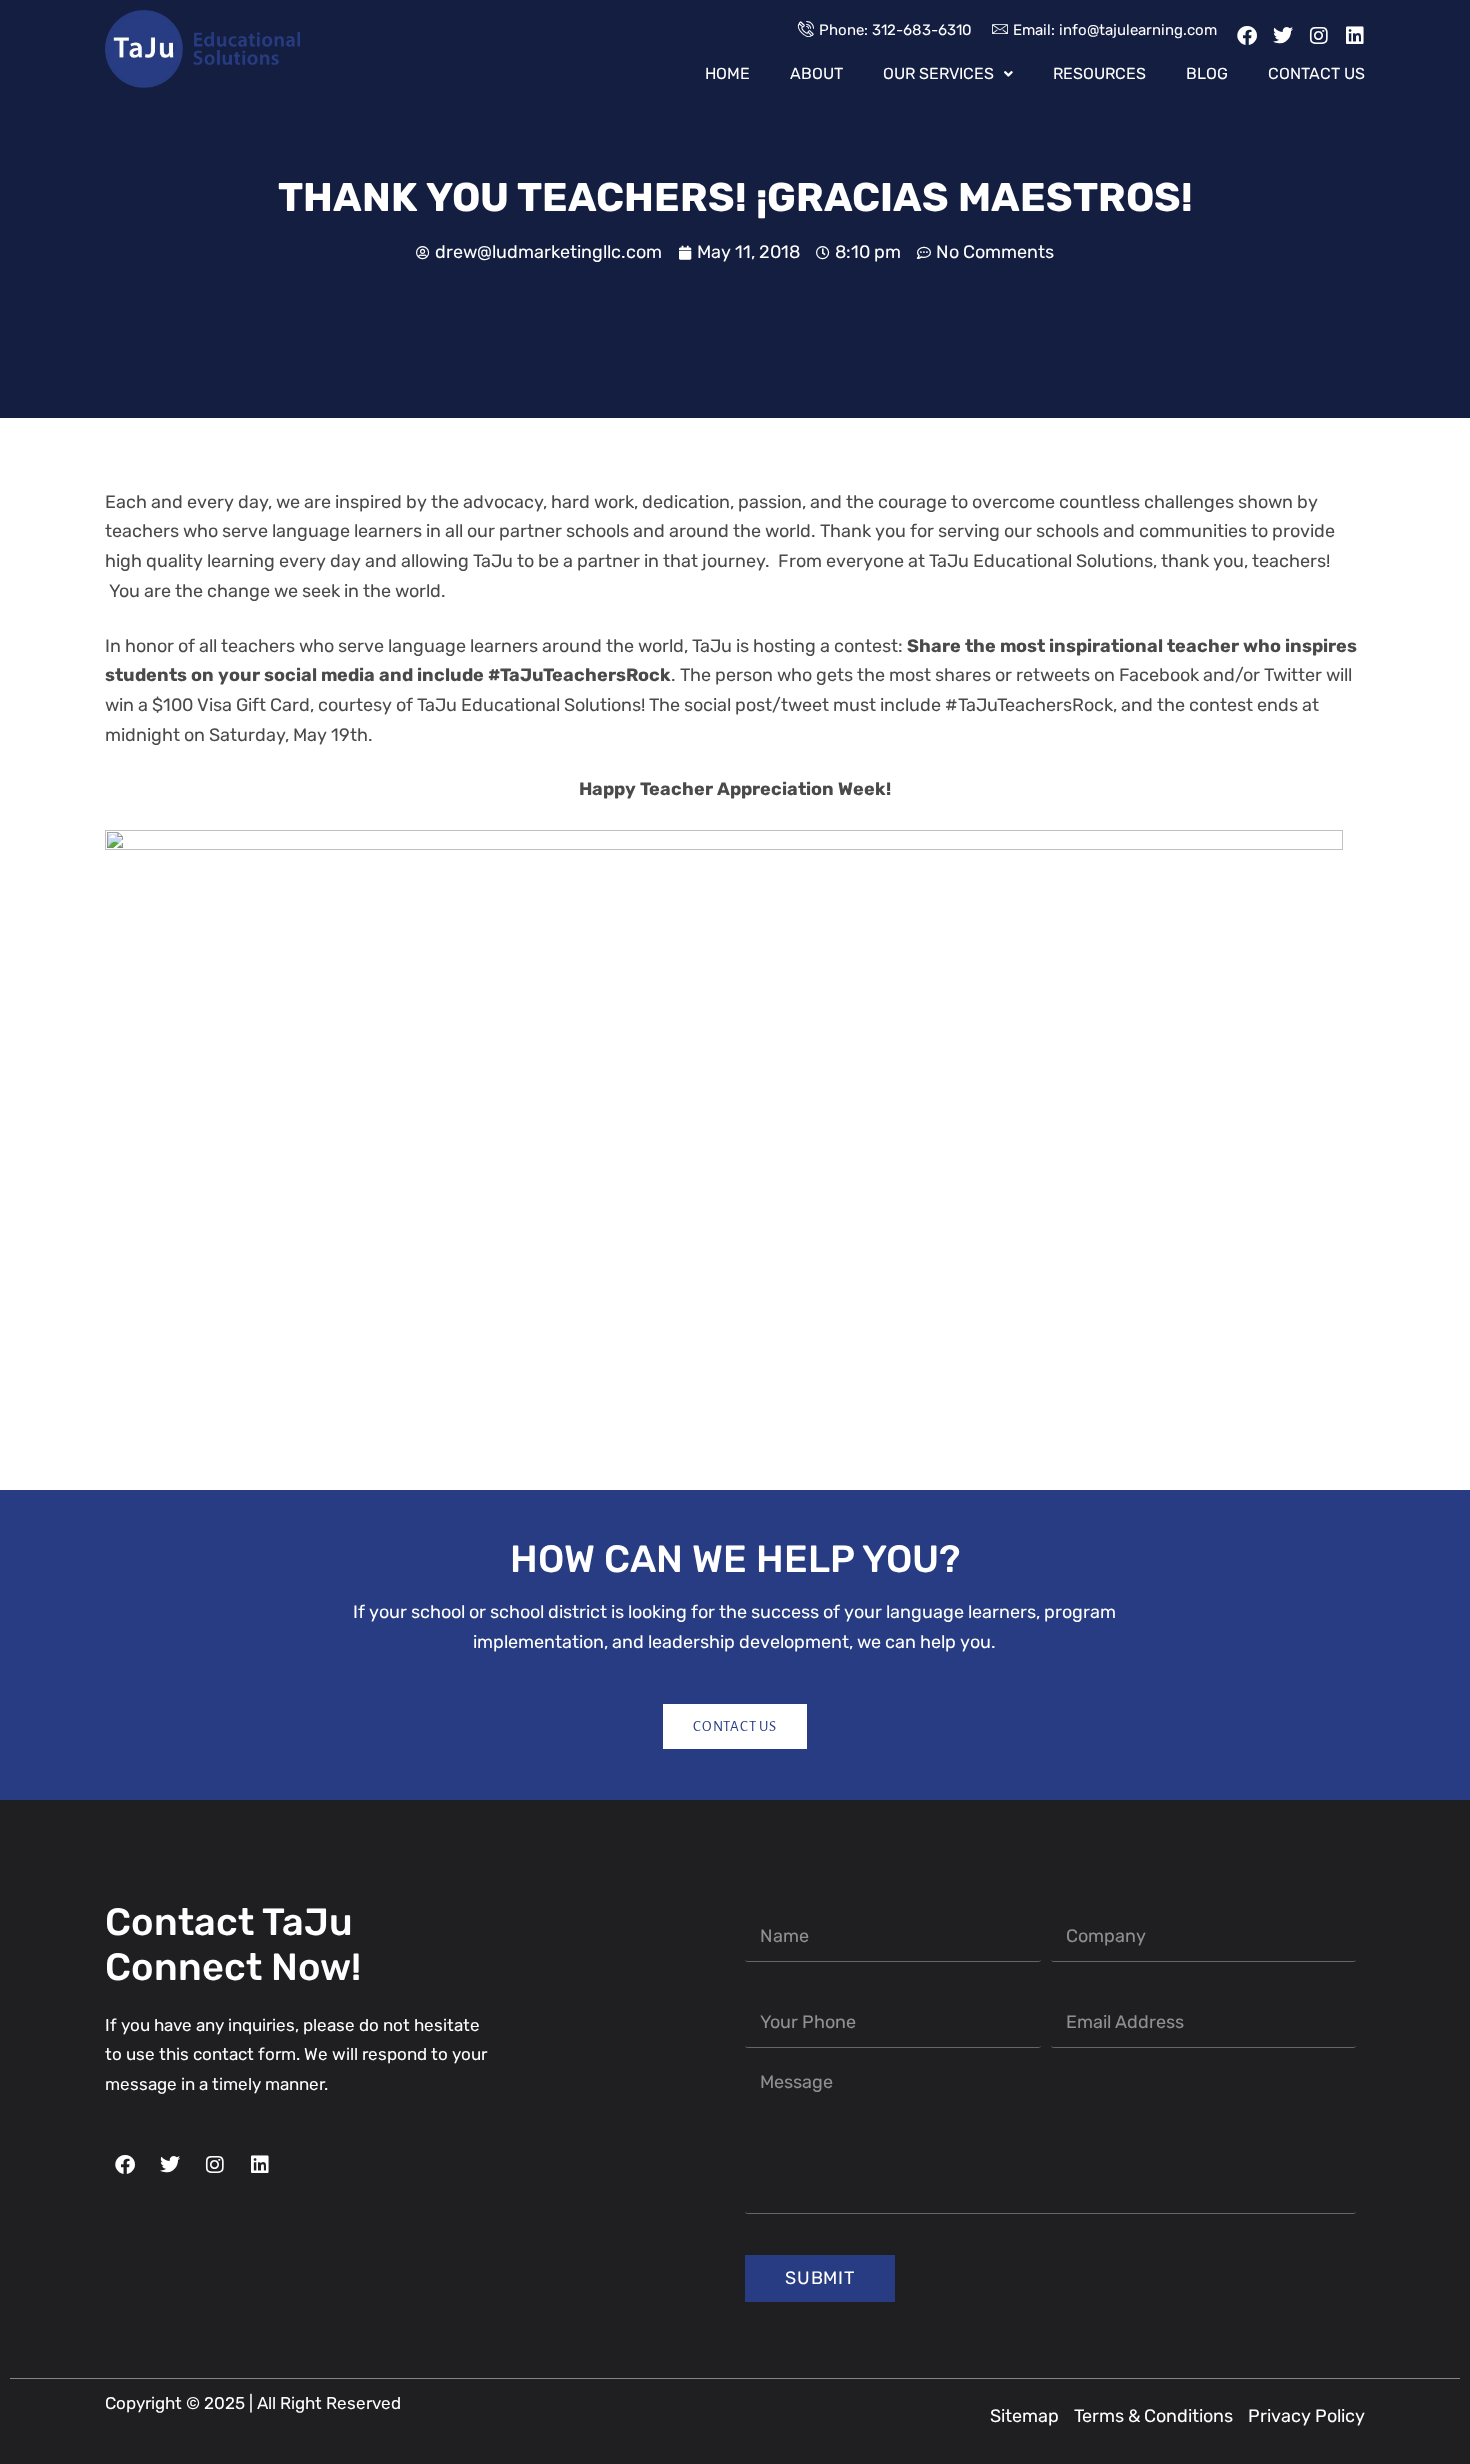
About (816, 74)
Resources (1099, 74)
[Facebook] (1247, 36)
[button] (948, 74)
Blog (1207, 74)
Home (727, 74)
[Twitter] (1283, 36)
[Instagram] (1319, 36)
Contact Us (1316, 74)
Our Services (938, 74)
